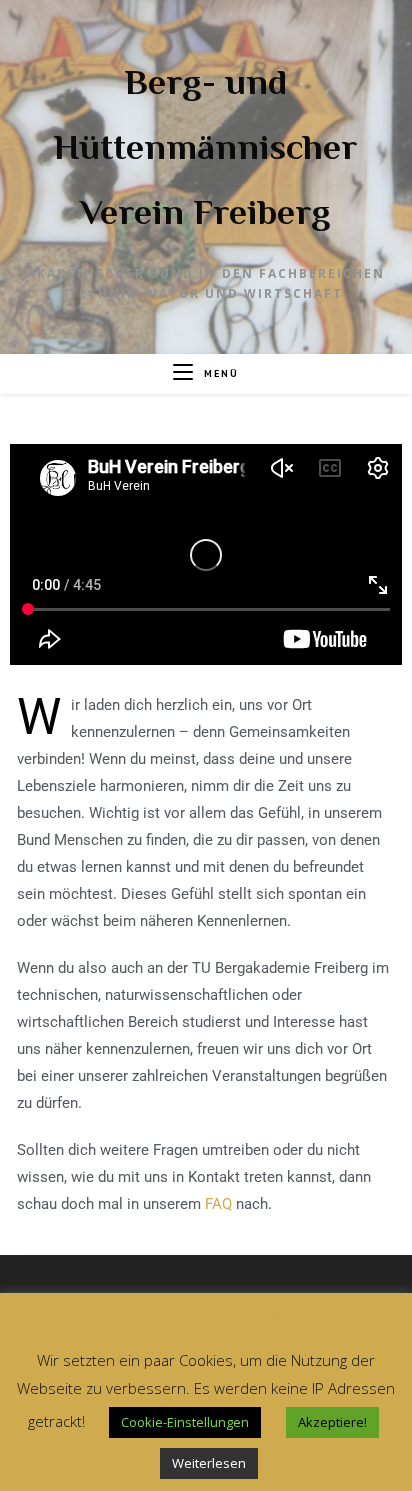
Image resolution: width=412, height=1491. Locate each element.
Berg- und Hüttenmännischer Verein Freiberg (205, 147)
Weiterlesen (209, 1463)
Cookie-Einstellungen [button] (185, 1422)
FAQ (218, 1204)
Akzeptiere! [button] (332, 1422)
